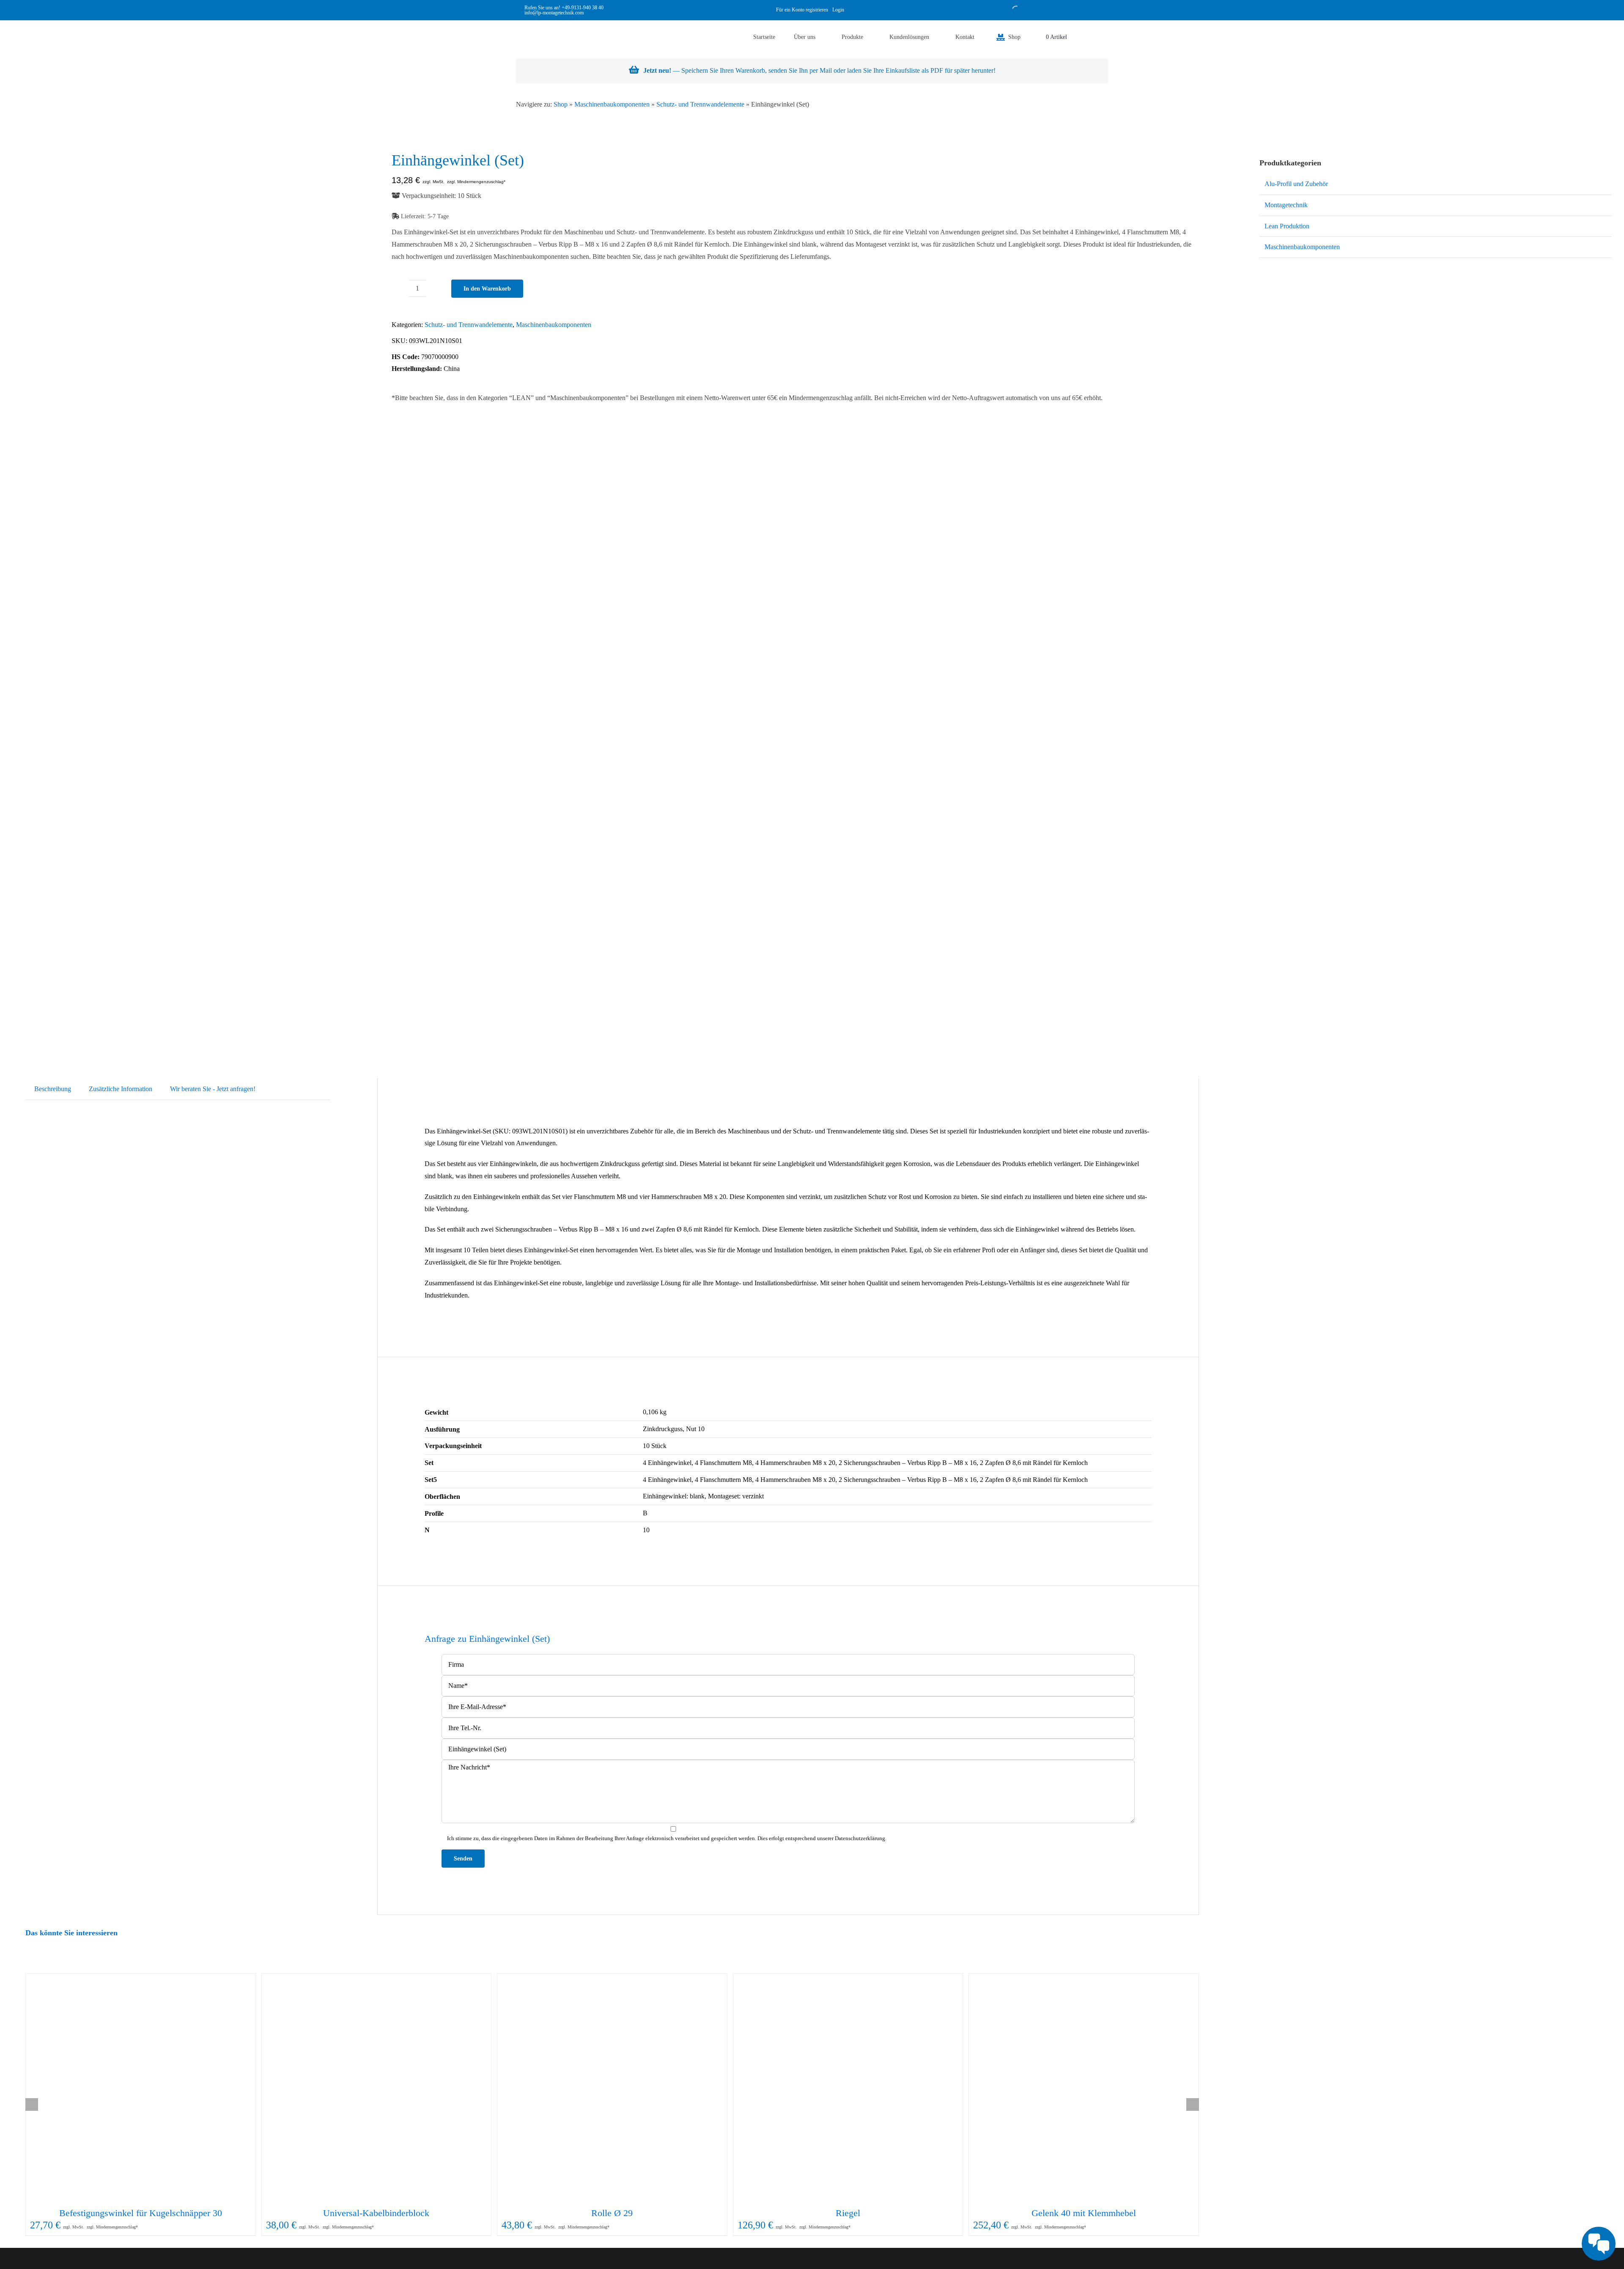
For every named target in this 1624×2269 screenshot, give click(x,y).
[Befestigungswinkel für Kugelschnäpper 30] (141, 2089)
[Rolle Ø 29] (612, 2089)
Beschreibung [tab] (53, 1089)
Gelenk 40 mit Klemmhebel (1084, 2213)
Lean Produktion (1287, 226)
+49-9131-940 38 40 (583, 8)
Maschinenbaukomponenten (612, 104)
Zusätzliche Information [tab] (121, 1089)
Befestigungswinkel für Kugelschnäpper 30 (141, 2213)
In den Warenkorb (487, 289)
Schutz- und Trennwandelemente (700, 104)
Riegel (848, 2213)
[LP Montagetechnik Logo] (533, 23)
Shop (561, 104)
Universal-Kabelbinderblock (376, 2213)
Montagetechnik (1286, 205)
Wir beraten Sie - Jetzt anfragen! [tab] (213, 1089)
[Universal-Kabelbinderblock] (377, 2089)
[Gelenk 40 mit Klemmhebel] (1084, 2089)
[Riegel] (848, 2089)
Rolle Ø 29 (612, 2213)
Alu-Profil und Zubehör (1296, 184)
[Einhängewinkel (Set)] (185, 592)
